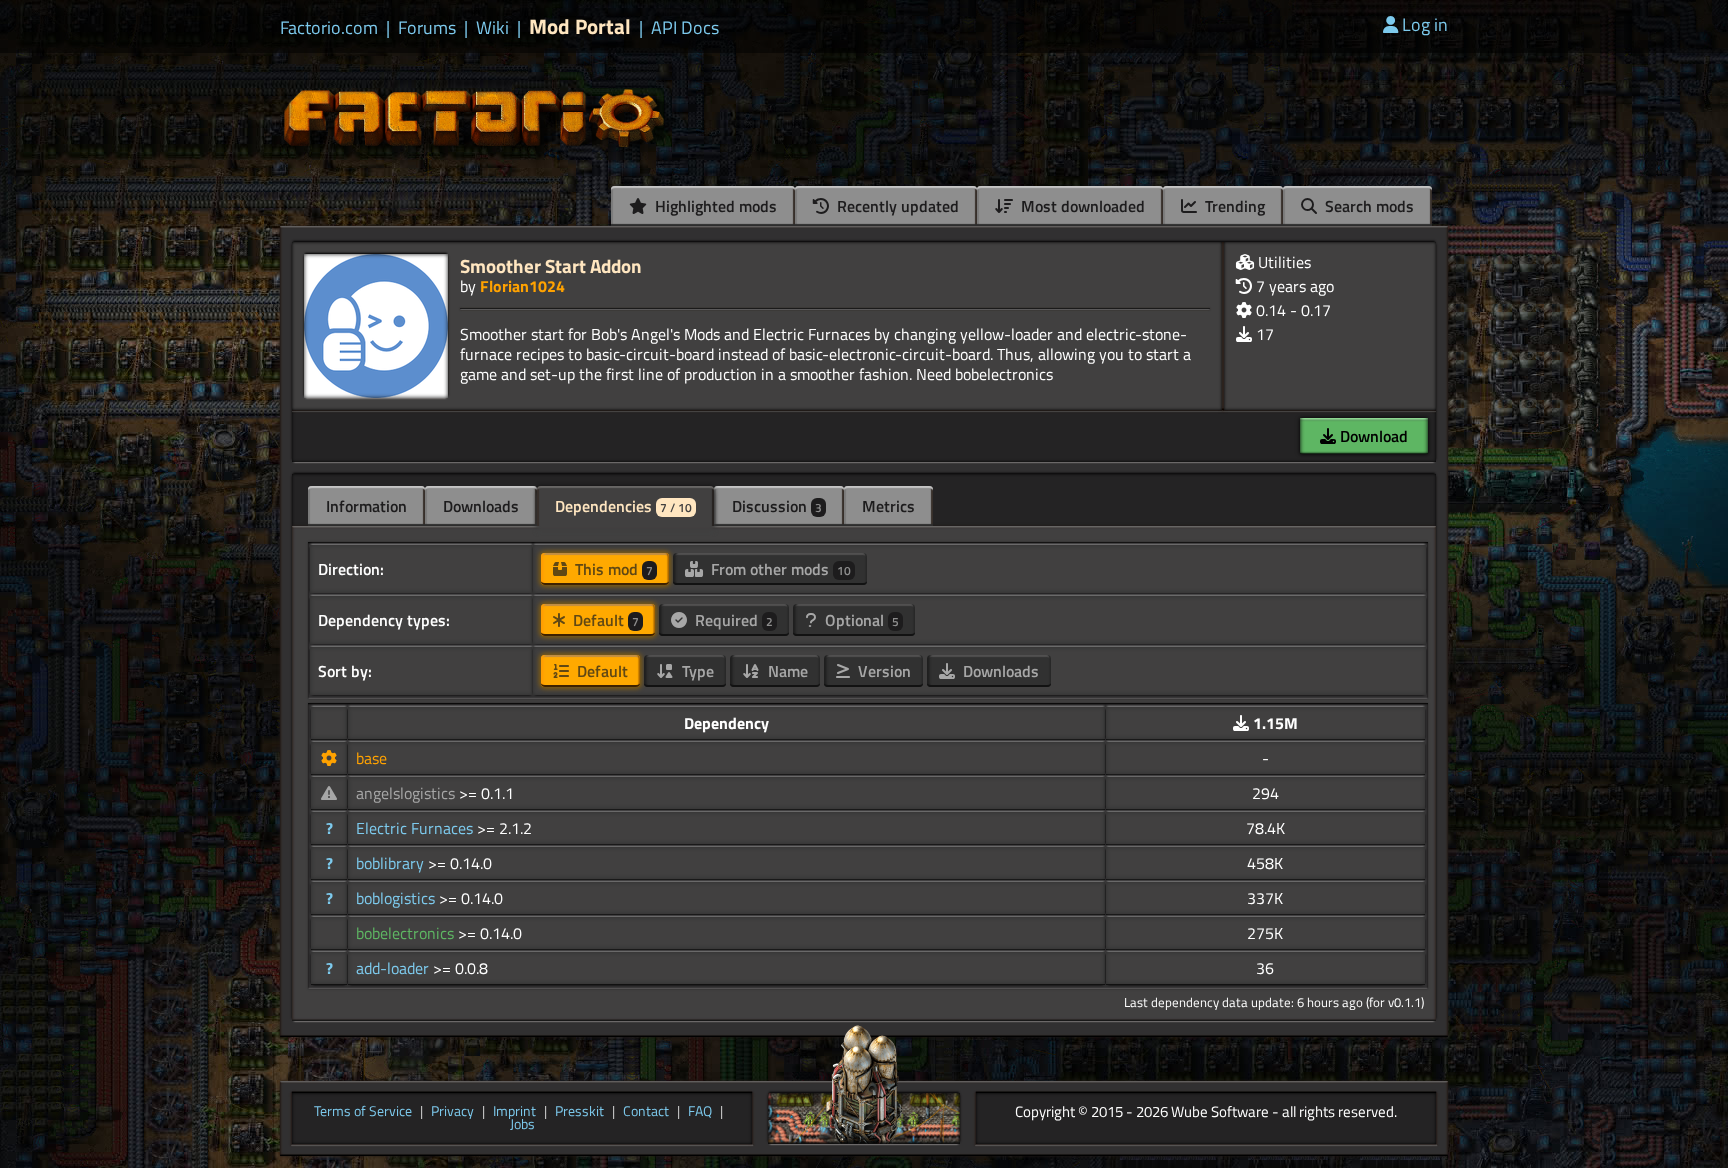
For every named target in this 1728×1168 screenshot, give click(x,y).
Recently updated (896, 206)
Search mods (1367, 206)
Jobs (522, 1125)
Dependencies (623, 506)
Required (732, 620)
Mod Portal (580, 26)
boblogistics (397, 898)
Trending (1233, 206)
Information (366, 506)
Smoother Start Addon (551, 265)
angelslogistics (407, 793)
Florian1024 (522, 286)
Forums (427, 28)
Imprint (514, 1112)
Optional (860, 620)
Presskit (579, 1112)
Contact (646, 1112)
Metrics (888, 506)
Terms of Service (363, 1112)
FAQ (700, 1112)
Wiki (492, 28)
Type (696, 671)
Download (1372, 436)
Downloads (481, 506)
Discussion (777, 506)
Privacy (452, 1112)
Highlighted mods (714, 206)
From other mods (779, 569)
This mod (612, 569)
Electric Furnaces (416, 828)
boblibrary (392, 863)
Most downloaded (1081, 206)
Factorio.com (329, 28)
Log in (1425, 24)
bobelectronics (407, 933)
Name (786, 671)
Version (882, 671)
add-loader (394, 968)
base (371, 758)
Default (604, 620)
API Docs (685, 28)
